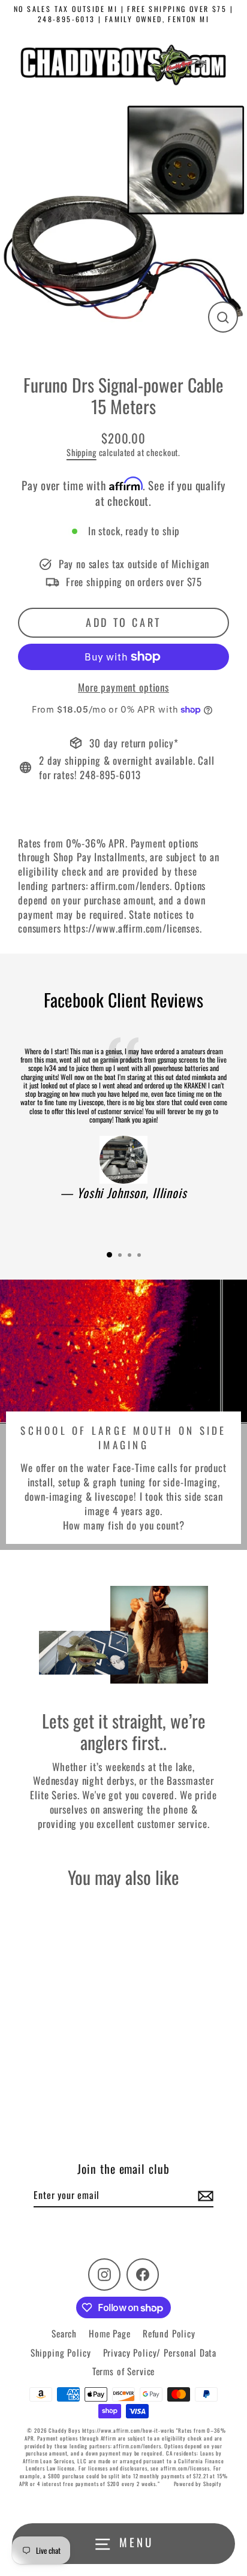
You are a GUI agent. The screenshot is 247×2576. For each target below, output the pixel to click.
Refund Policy (169, 2333)
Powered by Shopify (198, 2484)
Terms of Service (124, 2371)
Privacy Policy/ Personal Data (160, 2352)
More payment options (123, 687)
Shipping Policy (61, 2352)
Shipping (82, 452)
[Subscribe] (204, 2195)
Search (64, 2333)
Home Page (110, 2333)
